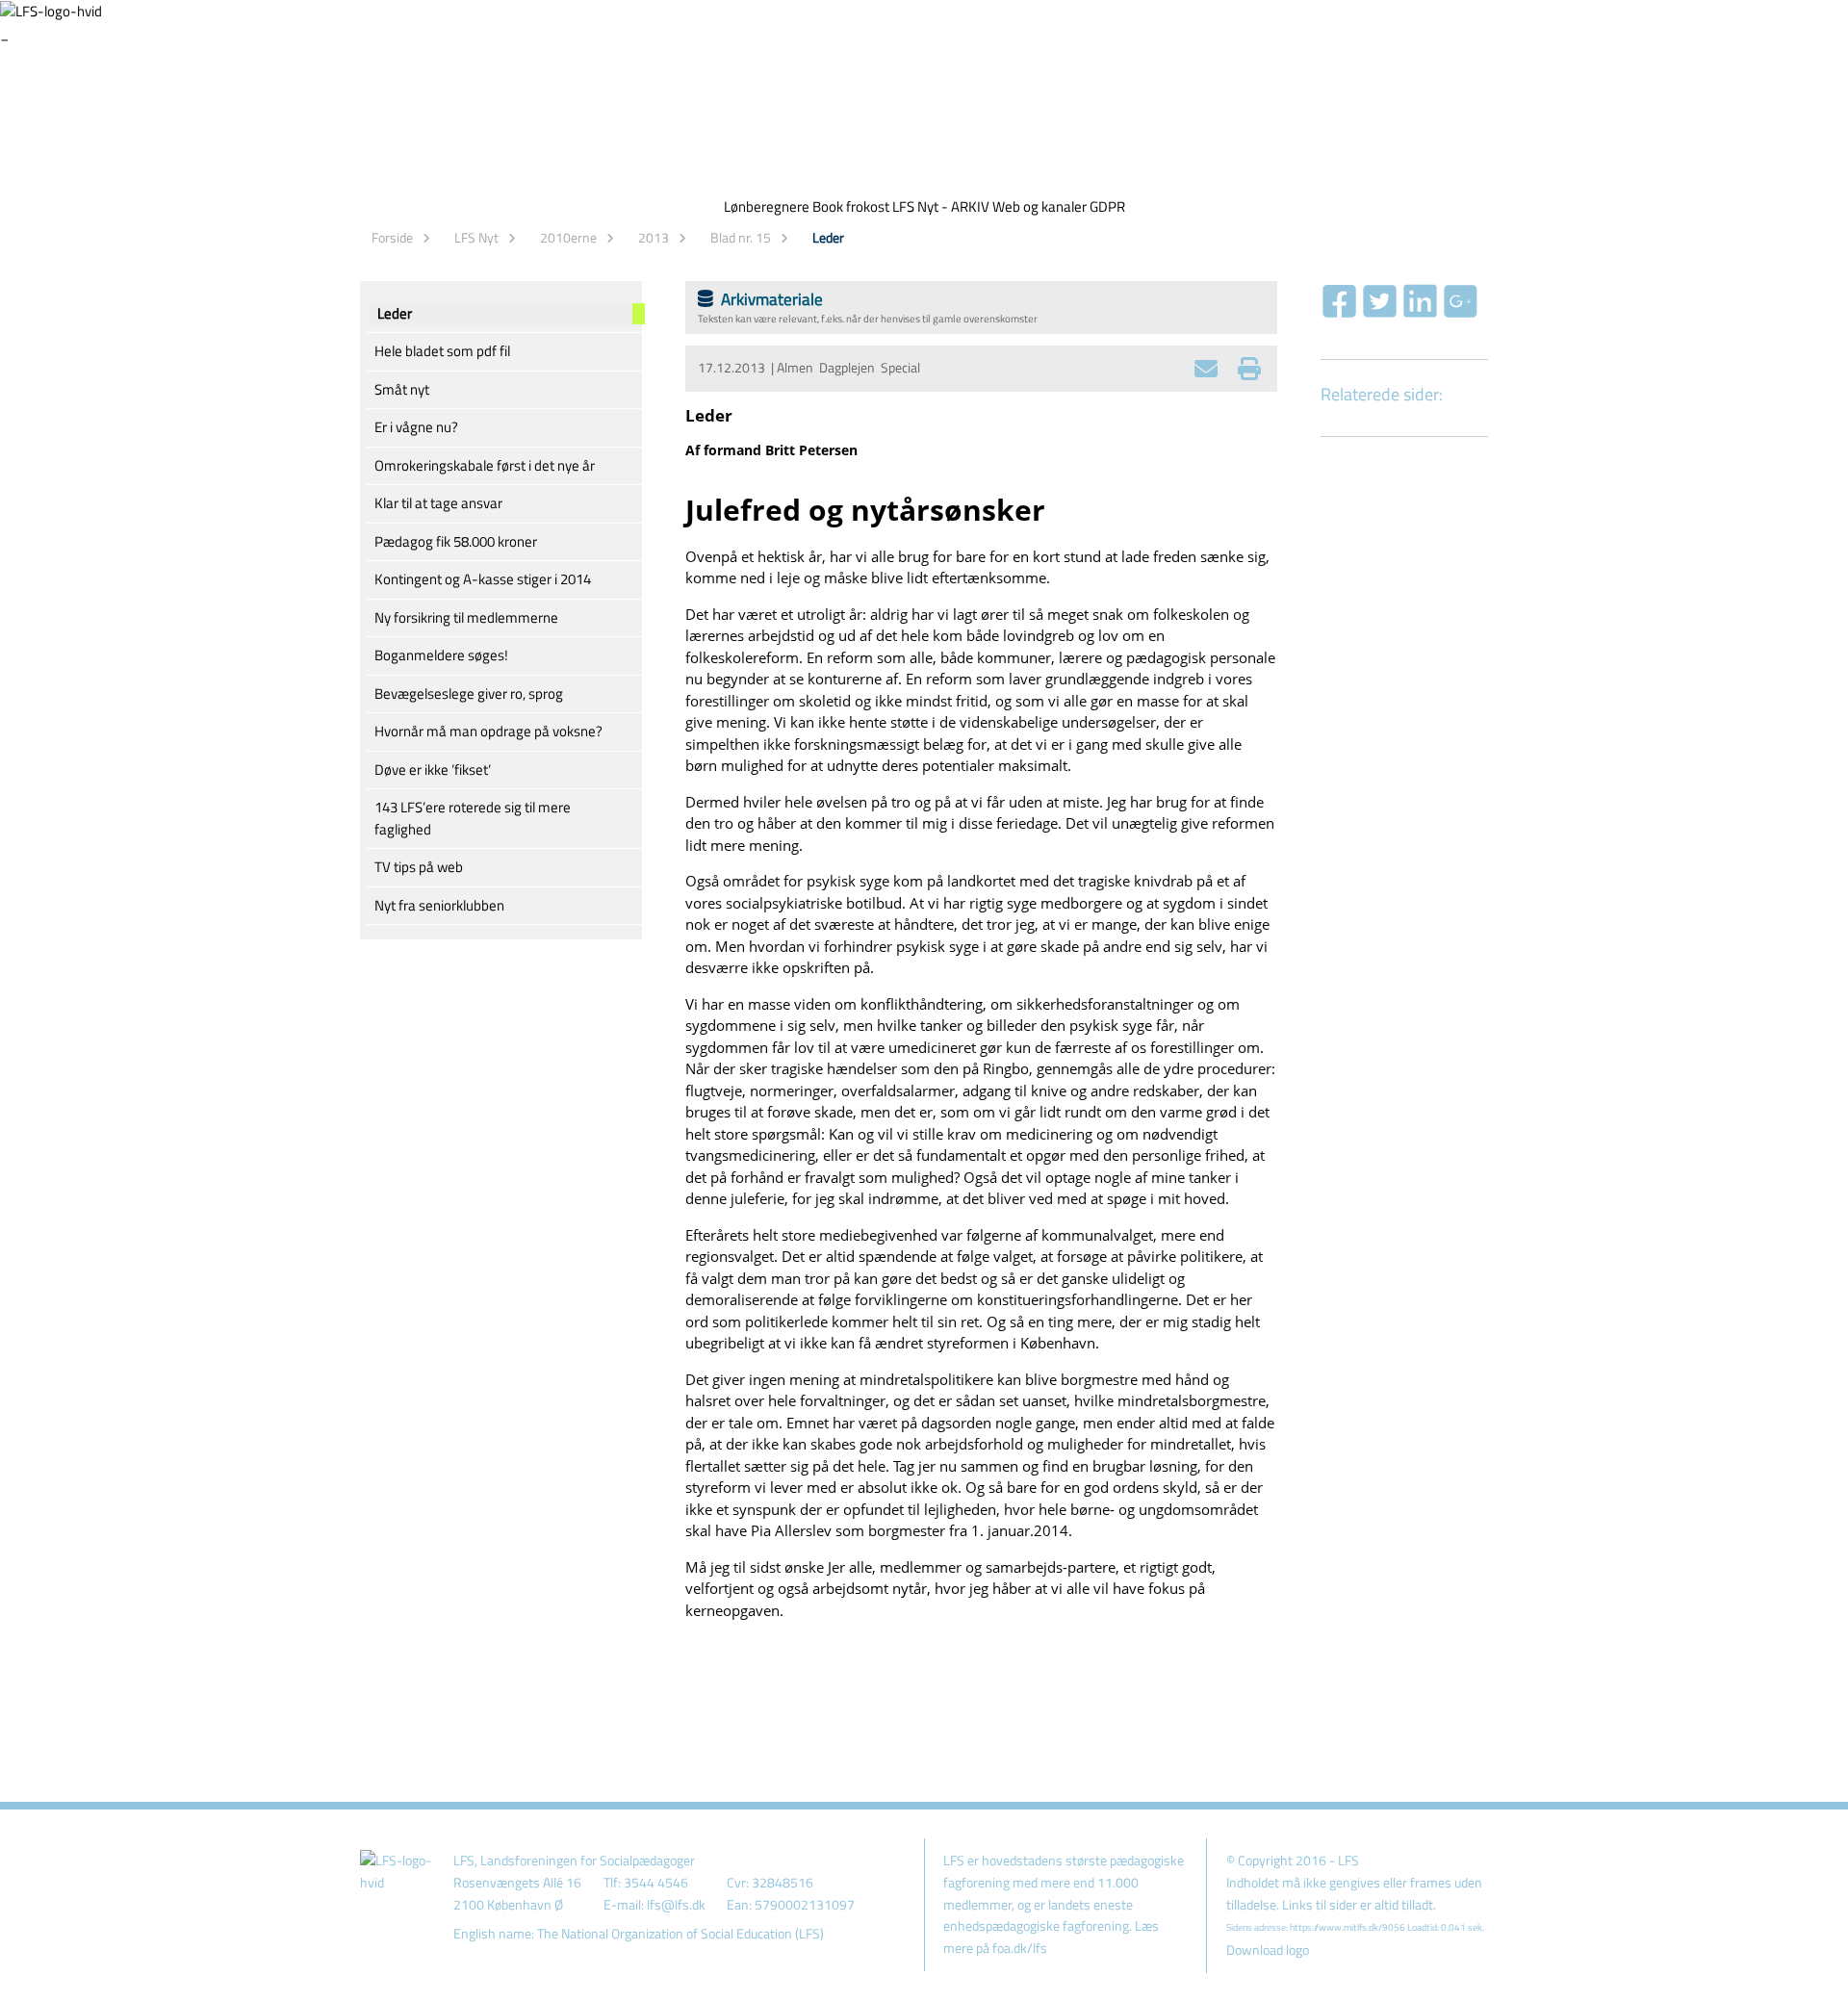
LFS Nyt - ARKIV (941, 206)
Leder (828, 237)
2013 (654, 237)
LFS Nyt (476, 237)
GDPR (1107, 206)
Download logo (1268, 1950)
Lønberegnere (767, 206)
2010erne (568, 237)
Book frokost (851, 206)
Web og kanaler (1039, 206)
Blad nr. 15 (741, 237)
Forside (392, 237)
